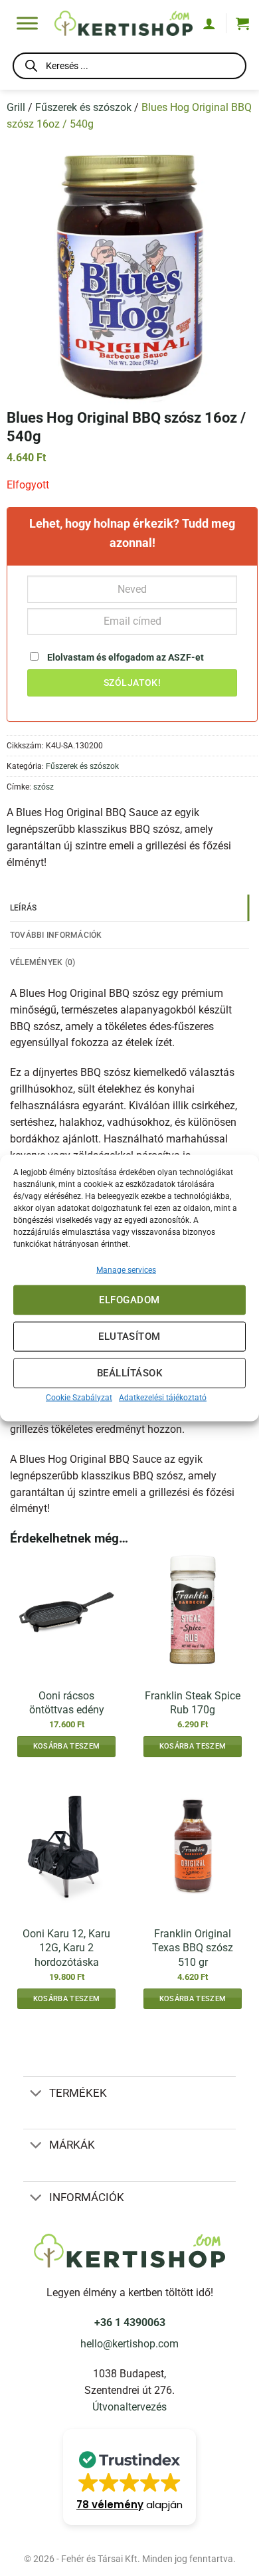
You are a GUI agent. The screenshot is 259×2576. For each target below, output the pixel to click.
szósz (43, 787)
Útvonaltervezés (129, 2407)
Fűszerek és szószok (83, 108)
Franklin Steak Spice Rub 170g (193, 1703)
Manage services (126, 1269)
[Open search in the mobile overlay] (129, 68)
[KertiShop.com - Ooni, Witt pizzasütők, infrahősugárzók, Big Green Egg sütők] (124, 23)
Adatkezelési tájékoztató (163, 1397)
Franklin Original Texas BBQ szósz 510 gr (193, 1948)
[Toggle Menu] (27, 23)
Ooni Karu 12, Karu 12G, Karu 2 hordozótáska (66, 1948)
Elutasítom (129, 1337)
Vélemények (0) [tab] (43, 962)
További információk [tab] (56, 935)
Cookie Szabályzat (79, 1397)
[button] (242, 23)
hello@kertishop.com (129, 2344)
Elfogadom (129, 1300)
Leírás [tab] (24, 908)
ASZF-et (186, 657)
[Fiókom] (209, 23)
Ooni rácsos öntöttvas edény (67, 1703)
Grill (16, 108)
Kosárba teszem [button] (66, 1746)
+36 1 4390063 (130, 2323)
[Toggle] (36, 2094)
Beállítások (129, 1373)
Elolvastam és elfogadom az (125, 657)
